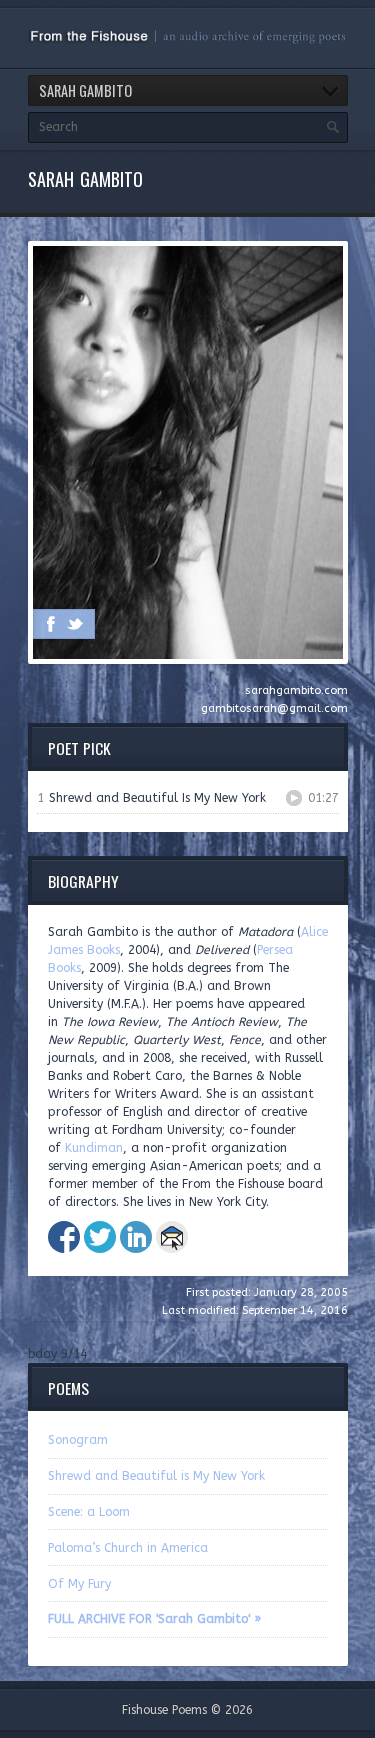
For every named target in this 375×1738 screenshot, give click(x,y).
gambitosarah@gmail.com (274, 708)
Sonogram (78, 1440)
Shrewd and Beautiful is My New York (156, 1476)
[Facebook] (51, 624)
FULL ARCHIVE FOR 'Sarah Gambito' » (154, 1619)
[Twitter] (75, 624)
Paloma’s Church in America (128, 1548)
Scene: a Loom (89, 1512)
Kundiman (94, 1148)
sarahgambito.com (296, 690)
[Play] (294, 798)
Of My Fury (79, 1584)
